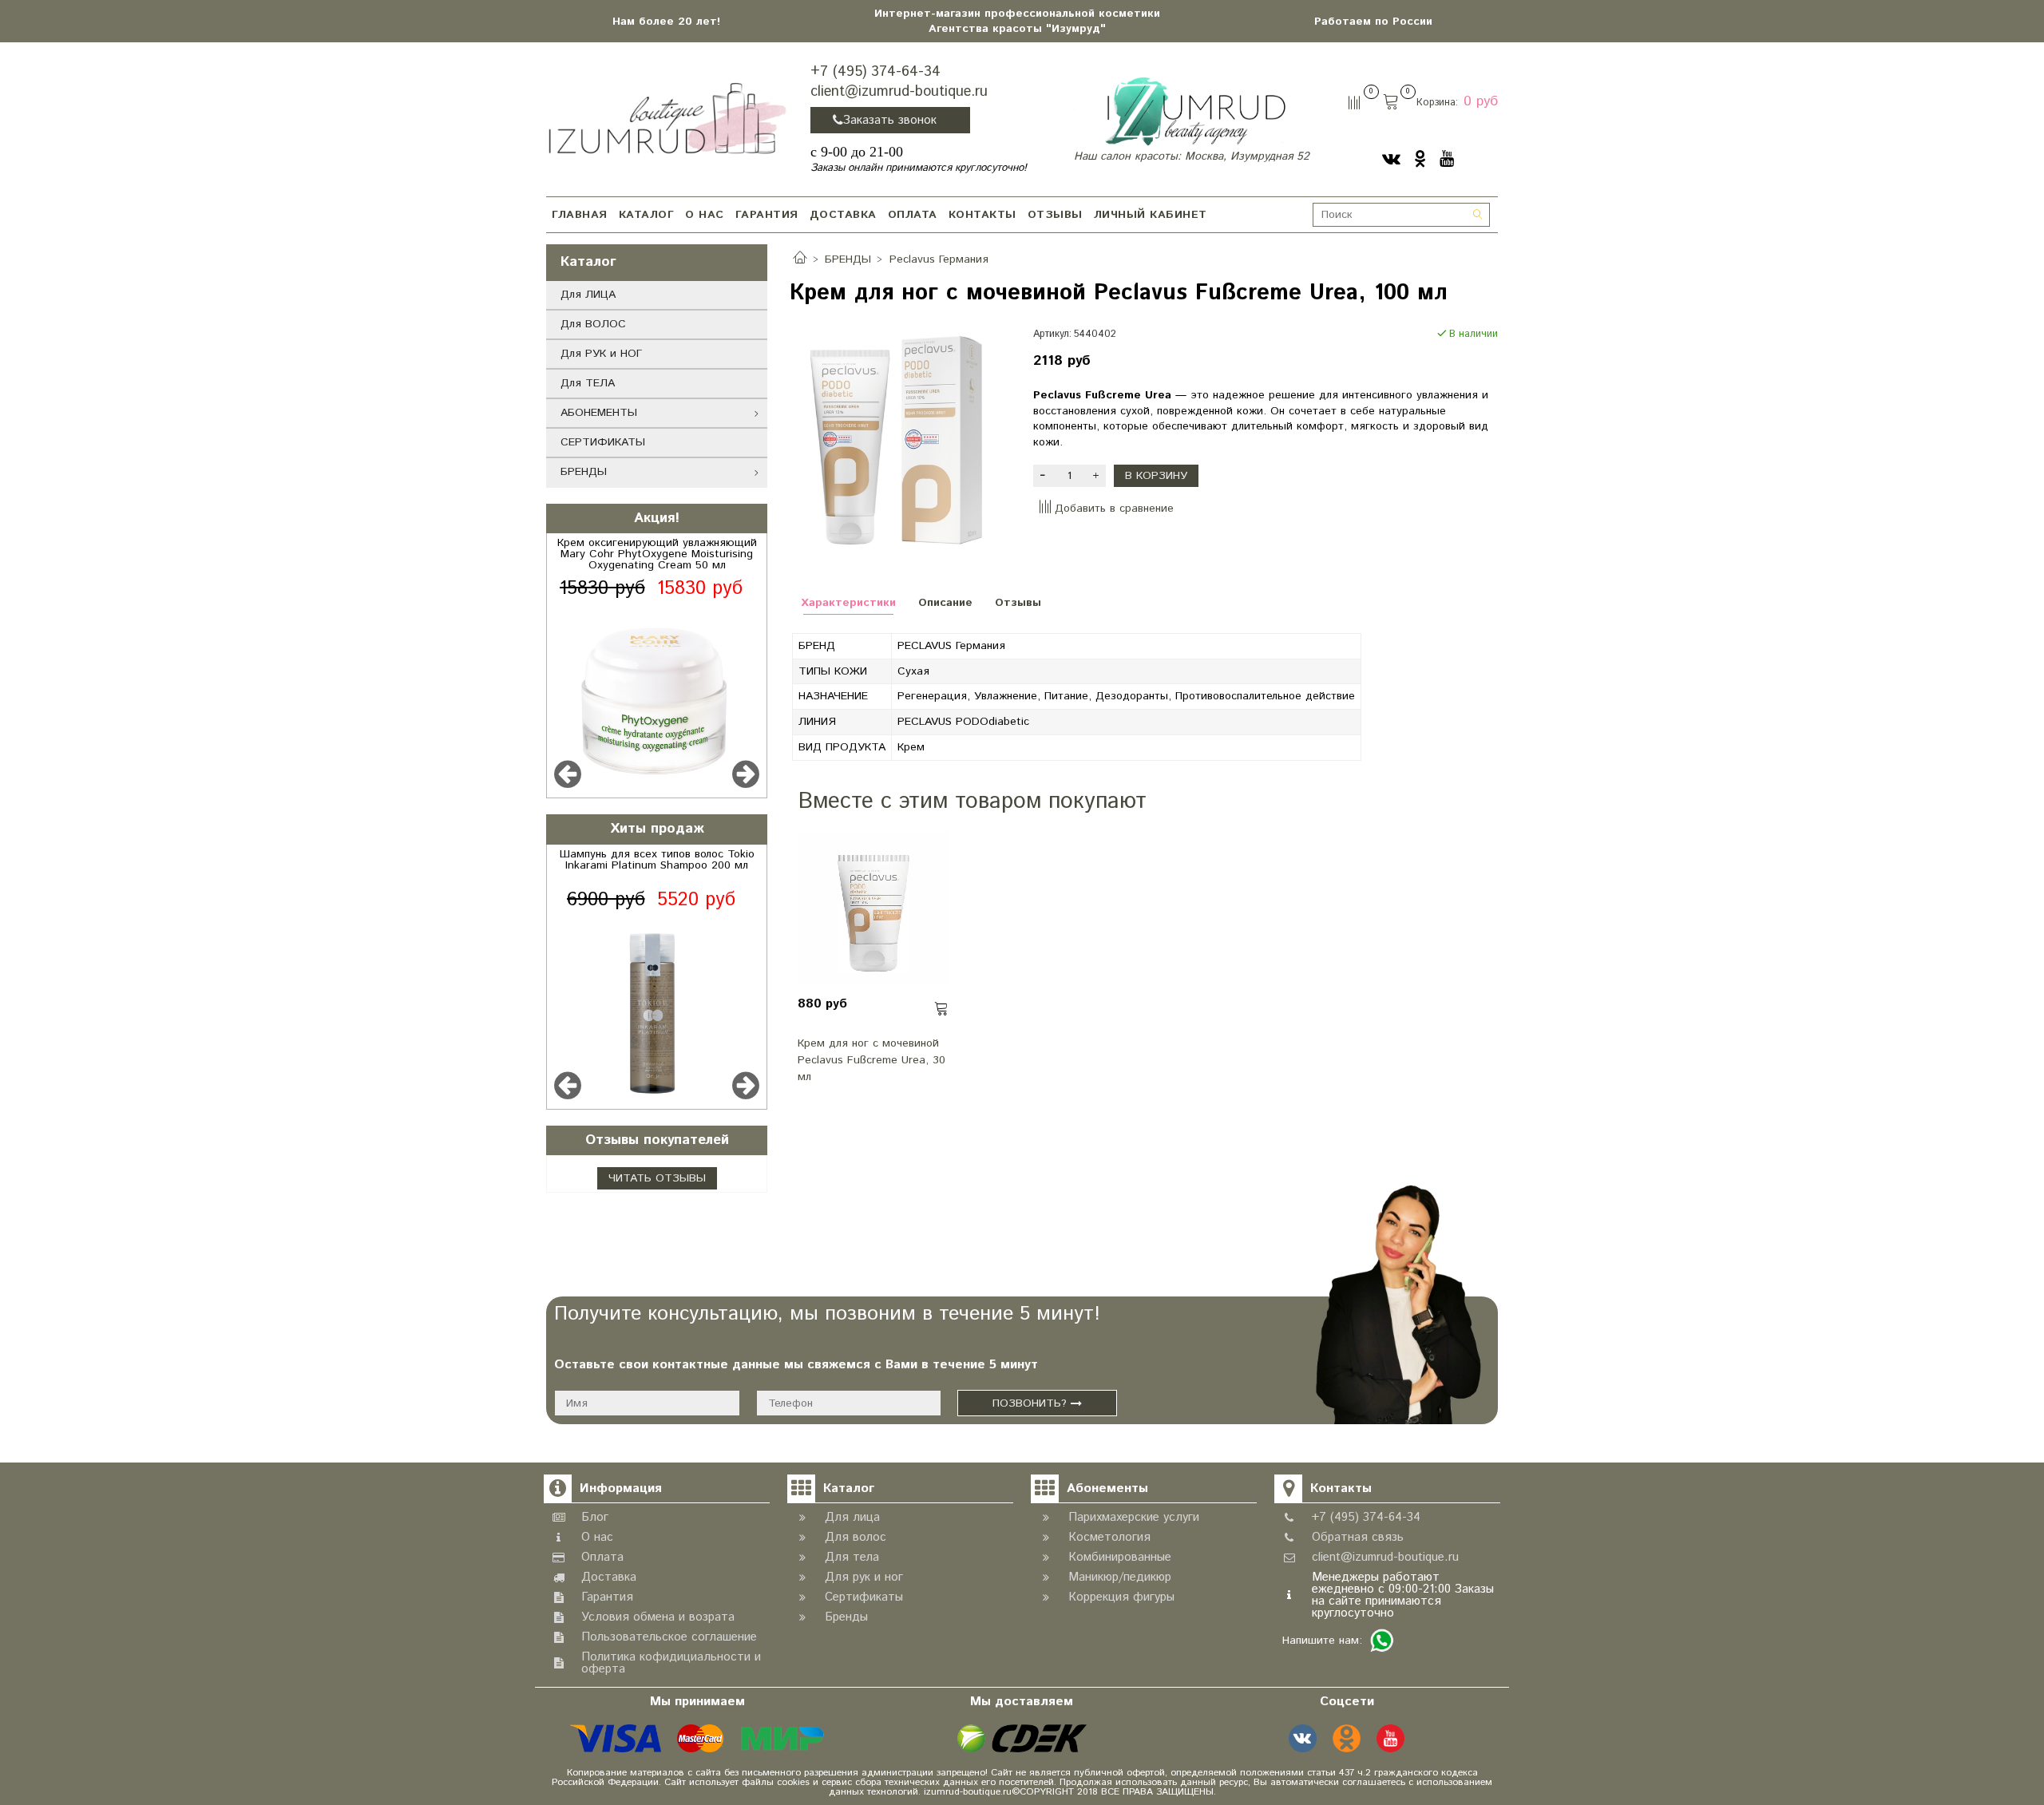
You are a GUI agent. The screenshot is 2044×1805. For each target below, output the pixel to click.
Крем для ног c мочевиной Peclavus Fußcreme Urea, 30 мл (871, 1060)
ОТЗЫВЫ (1055, 215)
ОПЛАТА (913, 215)
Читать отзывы (657, 1178)
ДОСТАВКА (843, 215)
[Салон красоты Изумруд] (1195, 111)
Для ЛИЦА (588, 295)
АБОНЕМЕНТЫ (599, 413)
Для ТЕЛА (588, 383)
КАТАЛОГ (647, 215)
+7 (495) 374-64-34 (875, 72)
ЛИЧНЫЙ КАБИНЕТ (1151, 215)
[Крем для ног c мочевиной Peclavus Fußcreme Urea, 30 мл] (873, 908)
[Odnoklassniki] (1420, 158)
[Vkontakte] (1391, 158)
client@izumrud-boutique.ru (899, 92)
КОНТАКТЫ (982, 215)
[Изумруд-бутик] (667, 117)
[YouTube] (1447, 158)
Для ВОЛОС (593, 324)
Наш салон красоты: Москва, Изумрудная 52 (1192, 156)
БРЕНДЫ (584, 472)
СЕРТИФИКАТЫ (603, 442)
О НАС (705, 215)
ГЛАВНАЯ (580, 215)
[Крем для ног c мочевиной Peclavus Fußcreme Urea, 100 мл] (900, 442)
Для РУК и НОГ (601, 354)
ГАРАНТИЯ (767, 215)
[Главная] (800, 259)
